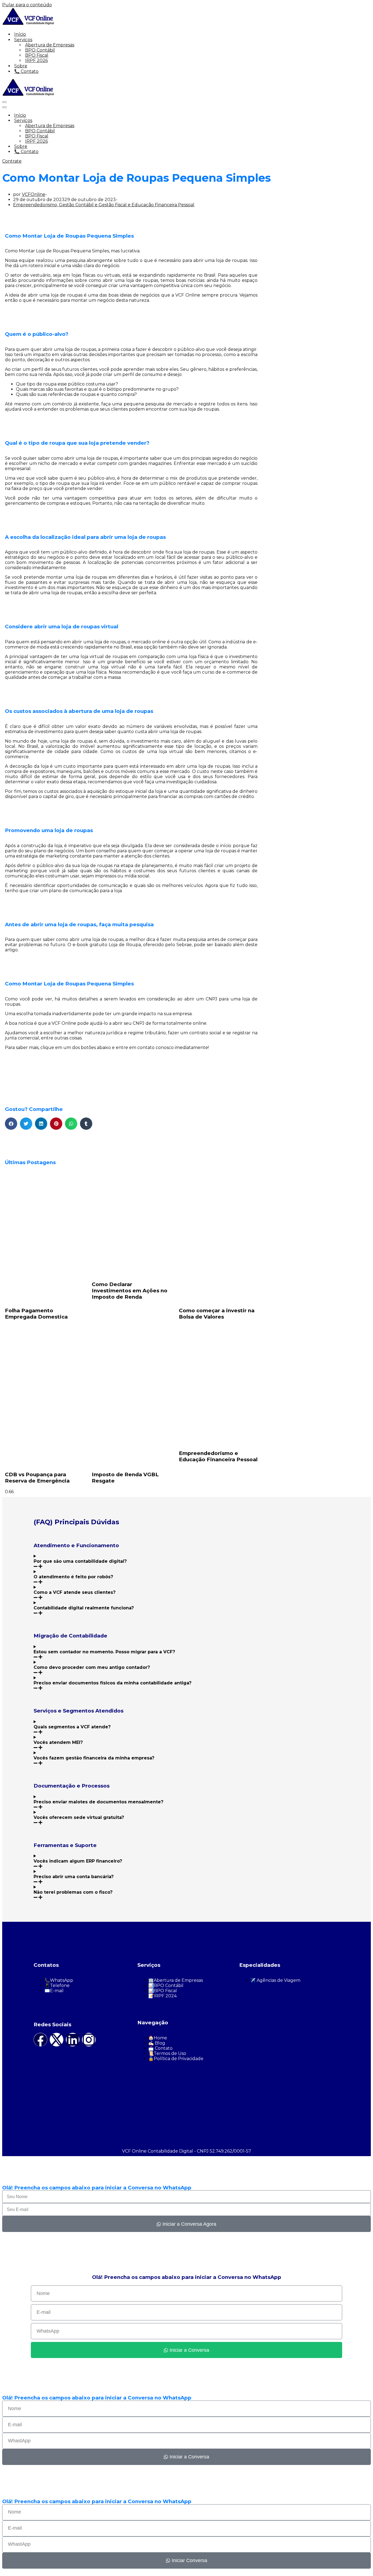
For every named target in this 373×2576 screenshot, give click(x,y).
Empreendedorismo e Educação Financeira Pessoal (218, 1456)
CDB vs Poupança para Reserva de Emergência (37, 1478)
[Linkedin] (73, 2040)
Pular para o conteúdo (27, 5)
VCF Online (64, 1023)
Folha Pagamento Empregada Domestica (36, 1314)
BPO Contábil (40, 50)
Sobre (21, 66)
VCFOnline (34, 194)
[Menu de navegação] (4, 102)
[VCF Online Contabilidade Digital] (29, 24)
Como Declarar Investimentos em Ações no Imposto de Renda (130, 1291)
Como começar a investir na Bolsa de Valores (217, 1314)
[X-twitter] (57, 2040)
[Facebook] (40, 2040)
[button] (11, 1124)
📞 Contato (26, 71)
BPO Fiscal (37, 55)
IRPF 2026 (36, 60)
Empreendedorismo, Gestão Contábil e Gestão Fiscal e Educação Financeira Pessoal (104, 205)
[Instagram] (89, 2040)
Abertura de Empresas (50, 45)
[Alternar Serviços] (98, 120)
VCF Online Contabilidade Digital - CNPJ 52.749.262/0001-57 (187, 2151)
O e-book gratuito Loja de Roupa (104, 945)
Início (20, 34)
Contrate (12, 161)
